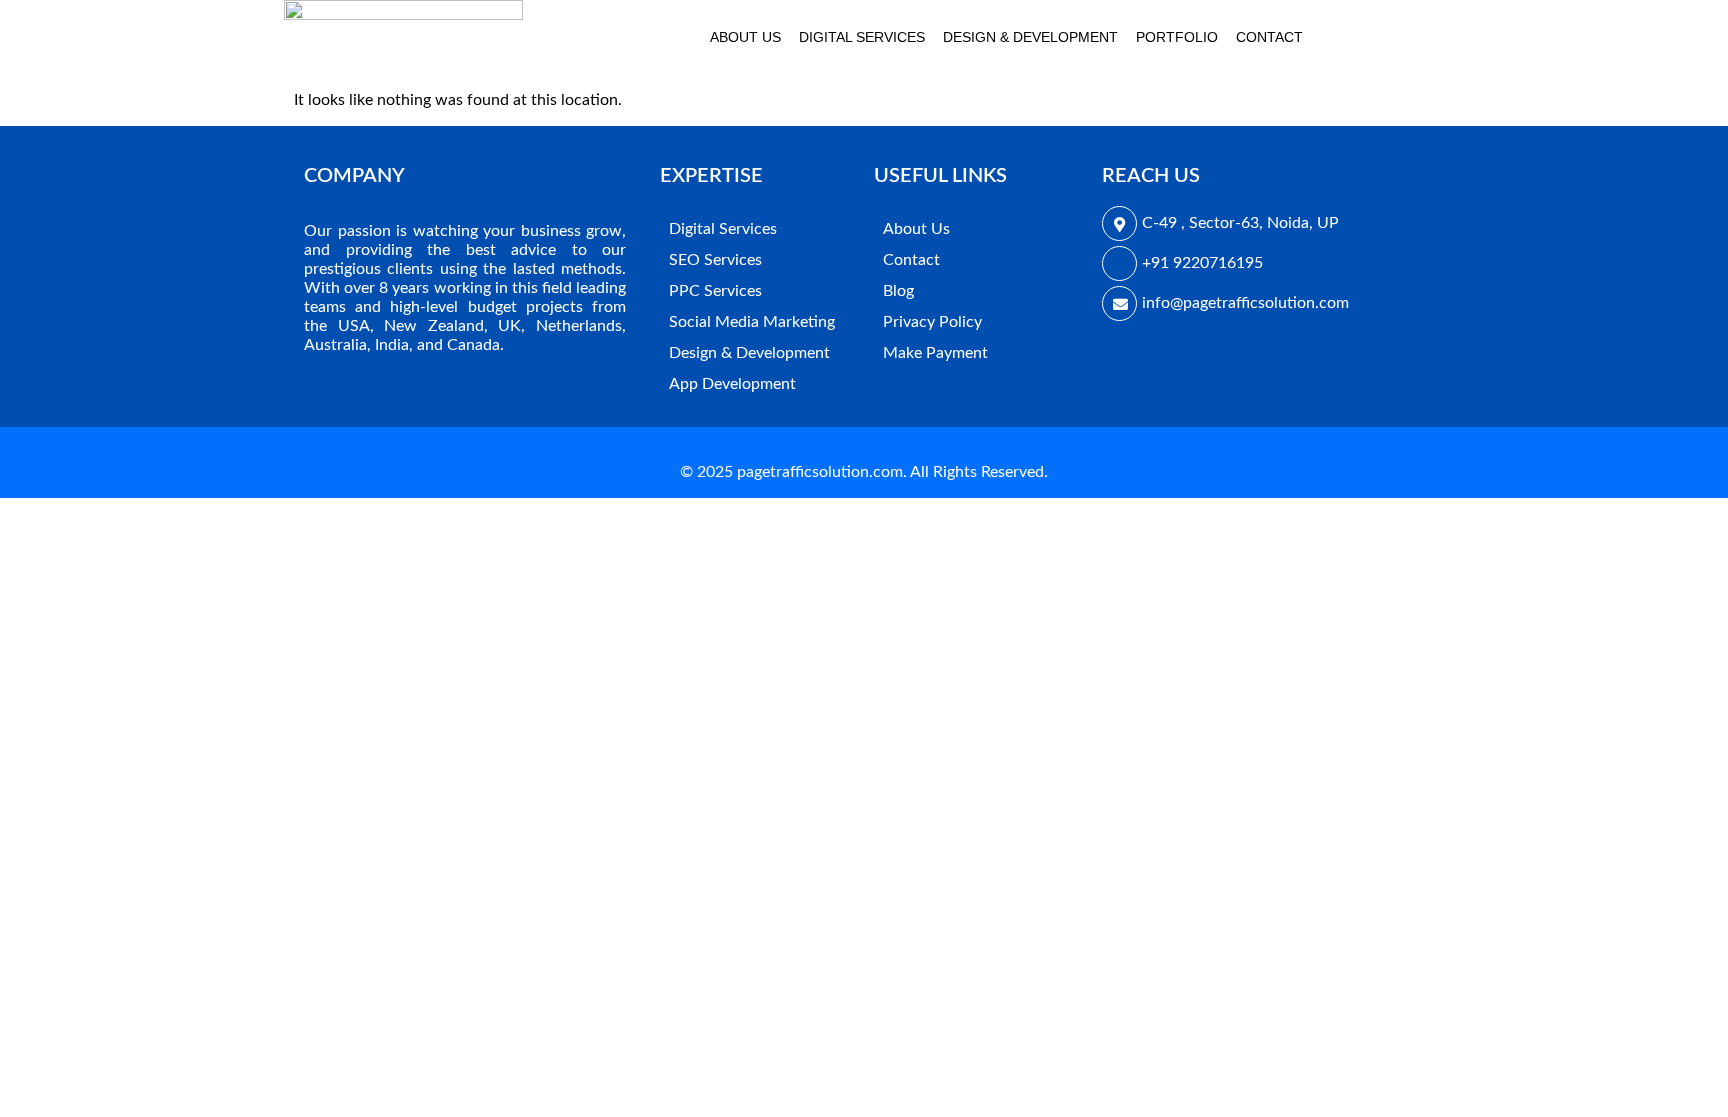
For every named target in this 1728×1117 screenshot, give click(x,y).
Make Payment (935, 353)
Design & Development (1030, 37)
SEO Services (715, 260)
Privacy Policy (932, 322)
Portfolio (1177, 37)
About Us (745, 37)
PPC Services (715, 291)
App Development (732, 384)
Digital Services (862, 37)
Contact (1269, 37)
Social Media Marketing (752, 322)
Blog (898, 291)
